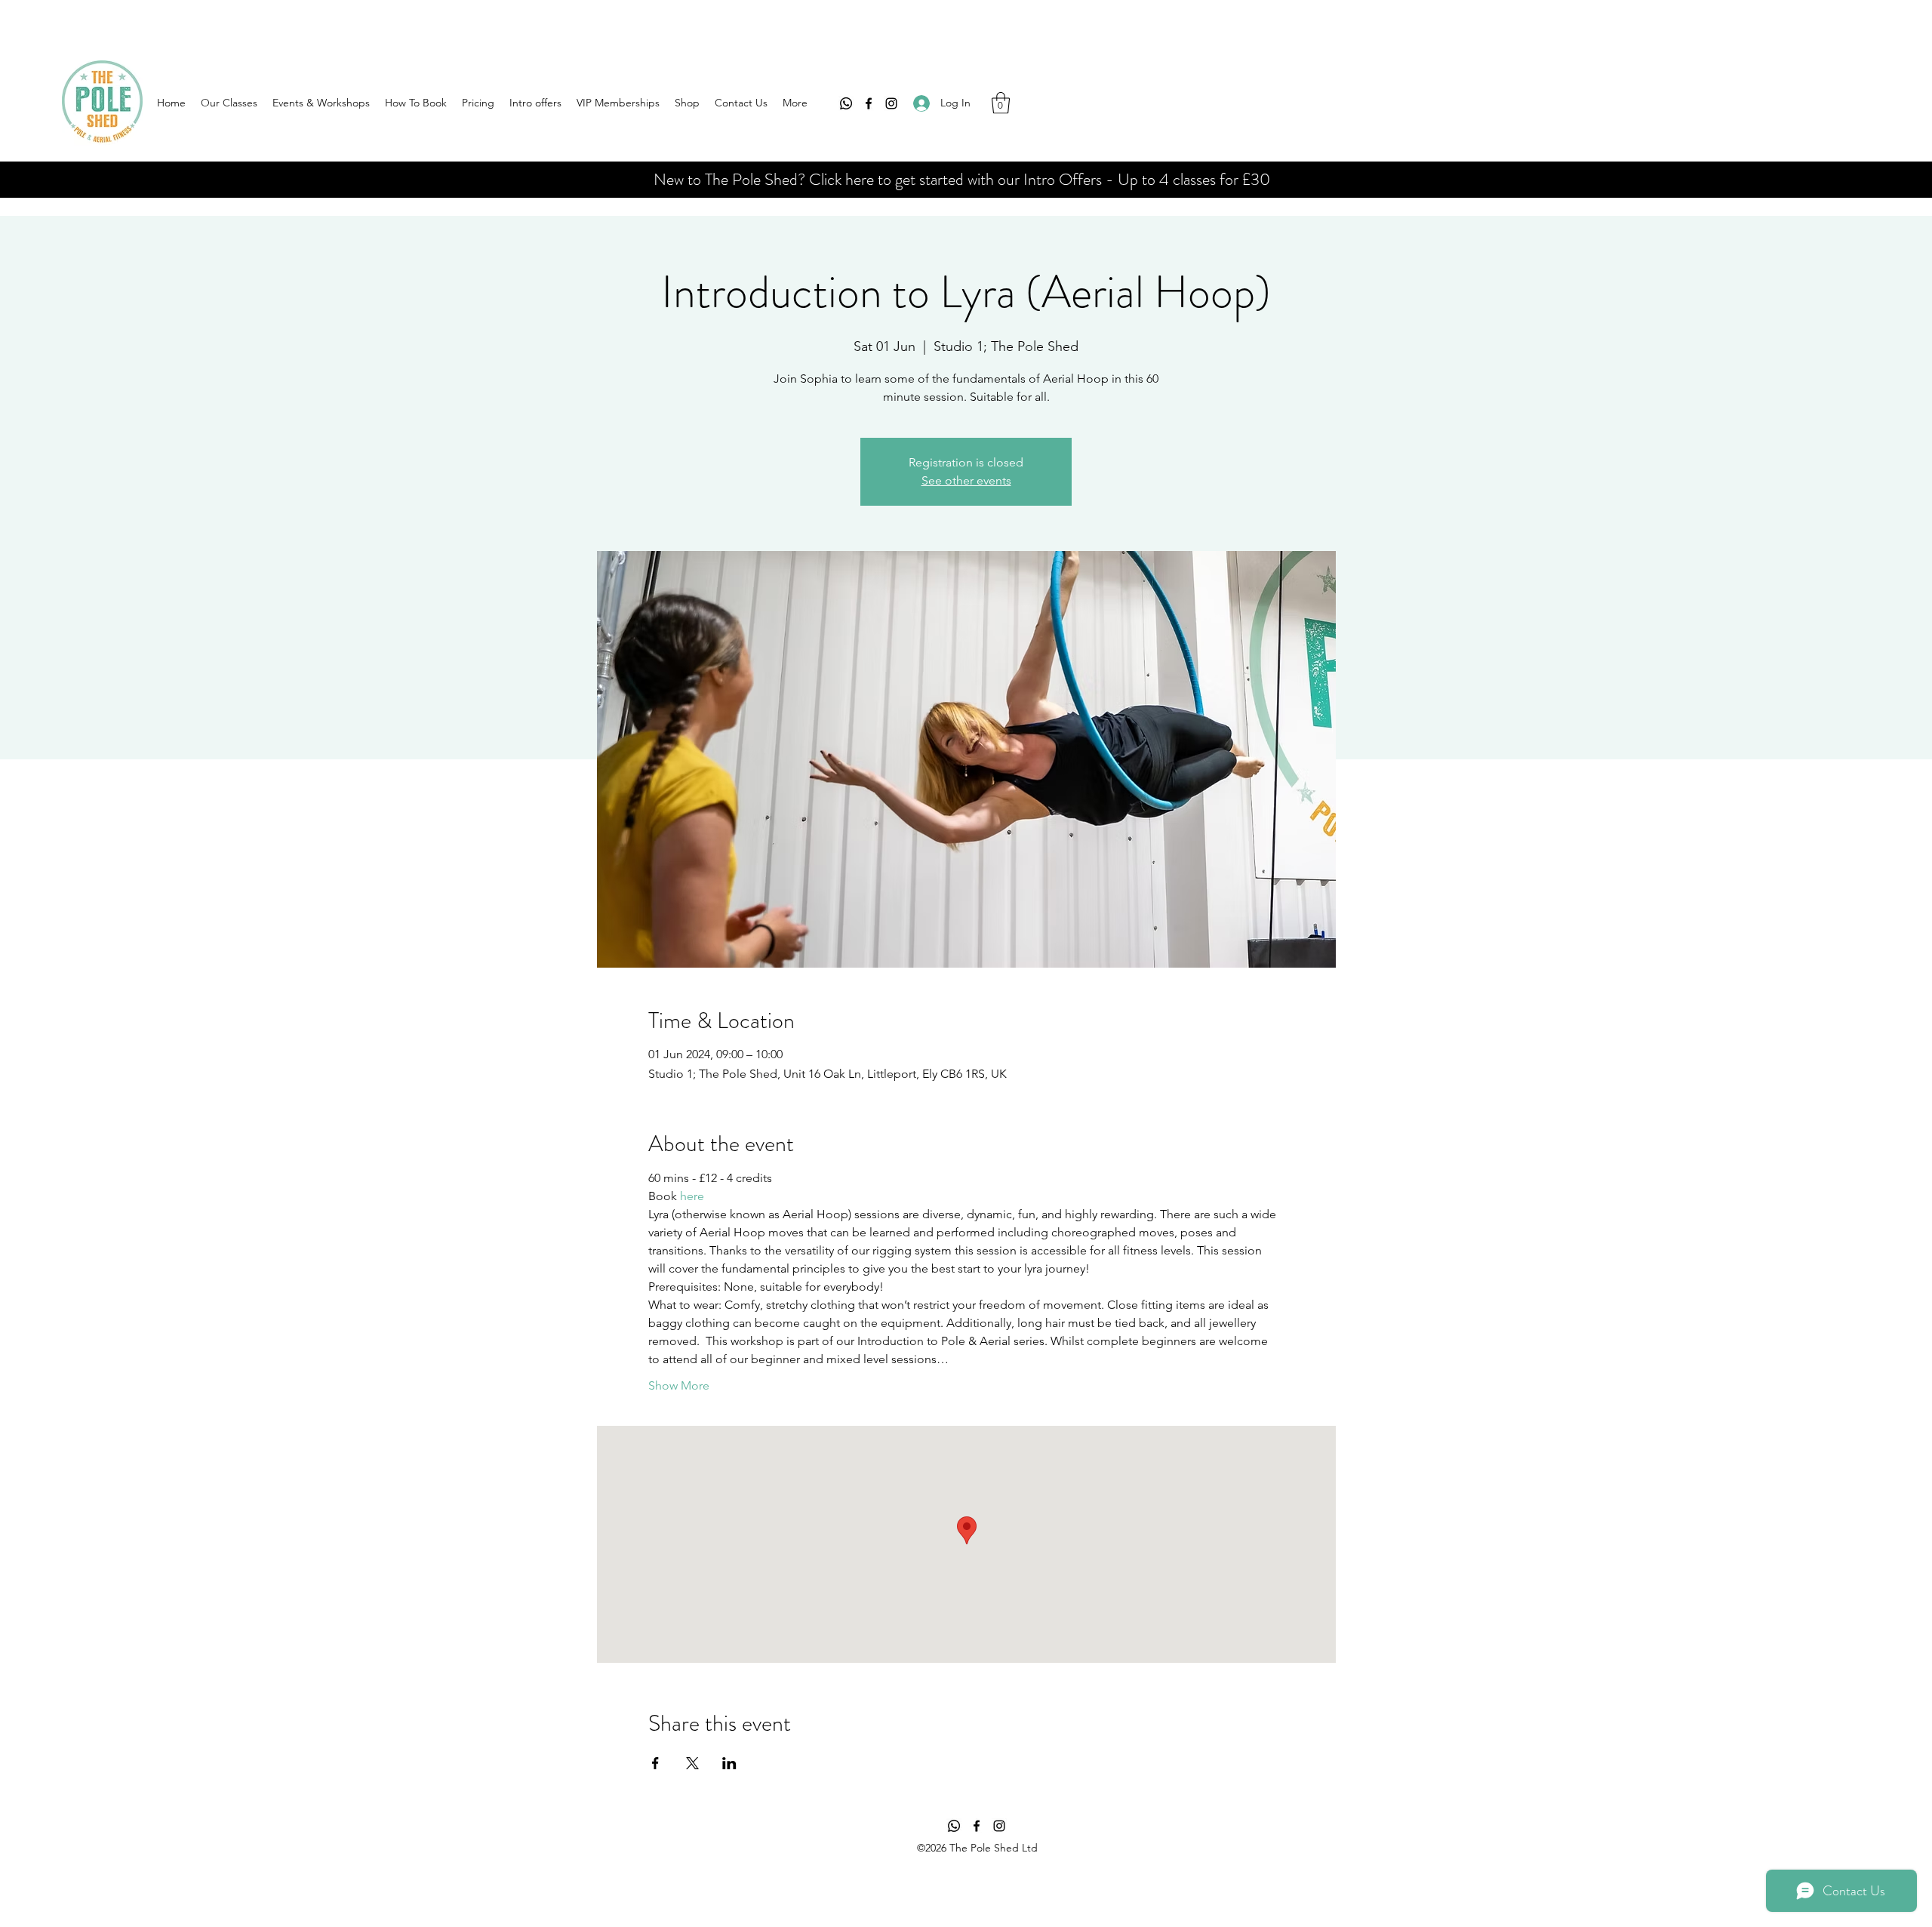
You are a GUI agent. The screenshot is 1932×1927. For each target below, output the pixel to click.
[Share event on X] (692, 1763)
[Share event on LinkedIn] (729, 1763)
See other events (966, 480)
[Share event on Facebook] (655, 1763)
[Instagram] (891, 103)
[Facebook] (869, 103)
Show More (679, 1385)
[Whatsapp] (846, 103)
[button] (1001, 103)
